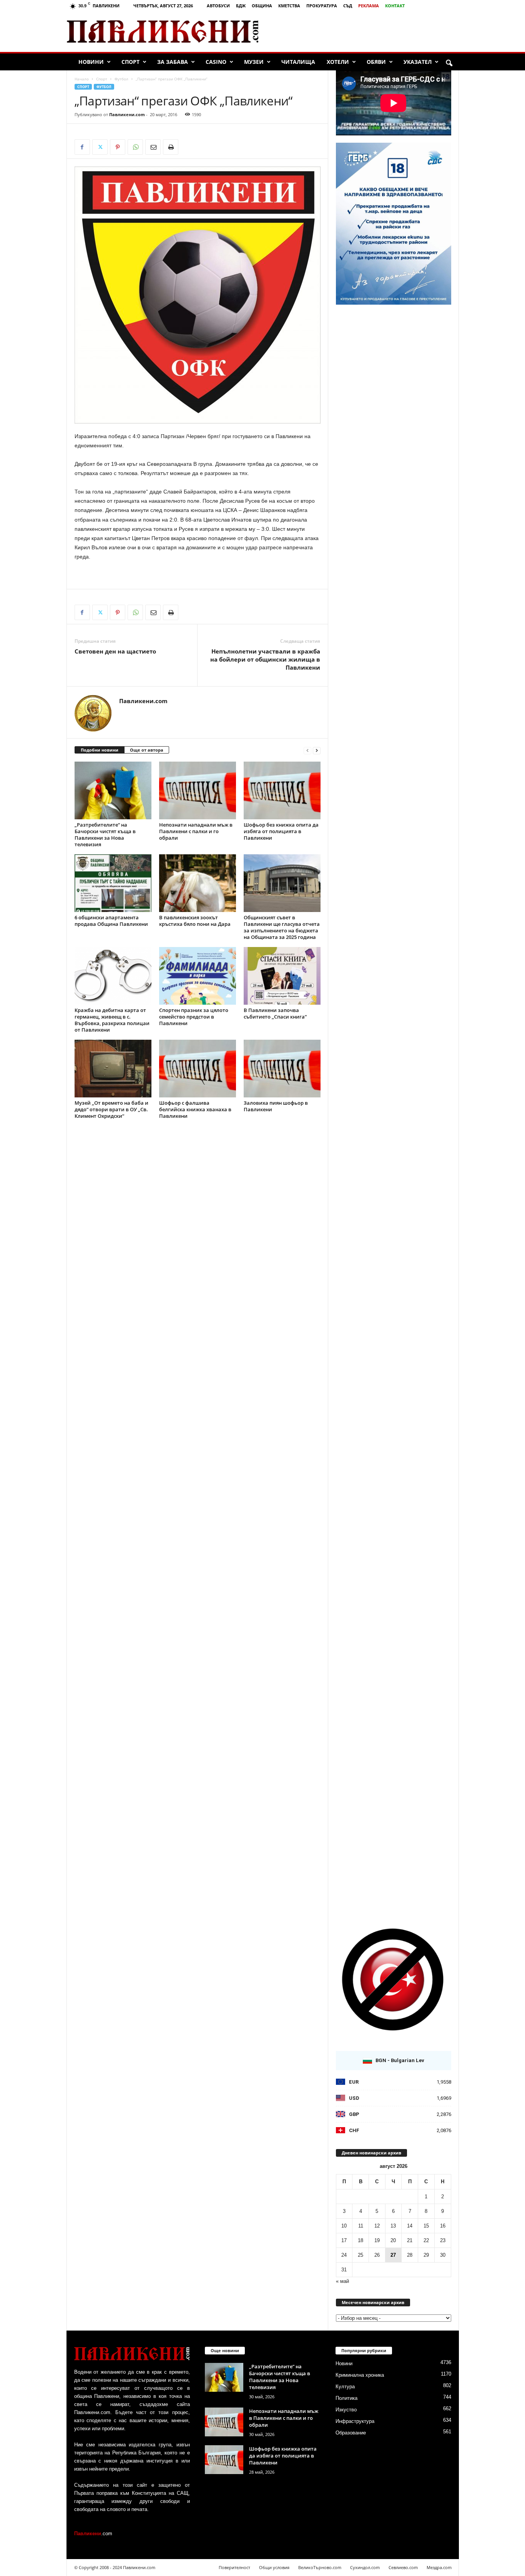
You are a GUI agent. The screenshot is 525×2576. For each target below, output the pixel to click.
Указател (418, 62)
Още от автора (147, 750)
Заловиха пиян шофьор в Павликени (276, 1106)
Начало (82, 79)
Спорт (130, 62)
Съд (348, 6)
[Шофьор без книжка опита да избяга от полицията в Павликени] (282, 790)
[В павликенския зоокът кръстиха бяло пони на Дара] (198, 883)
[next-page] (317, 750)
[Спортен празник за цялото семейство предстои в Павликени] (198, 976)
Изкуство (346, 2410)
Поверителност (234, 2567)
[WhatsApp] (135, 147)
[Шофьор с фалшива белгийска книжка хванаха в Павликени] (198, 1069)
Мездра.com (439, 2567)
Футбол (121, 79)
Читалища (298, 62)
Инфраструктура (355, 2421)
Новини (91, 62)
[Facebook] (82, 147)
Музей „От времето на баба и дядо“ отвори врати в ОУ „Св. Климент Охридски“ (111, 1109)
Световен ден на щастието (115, 651)
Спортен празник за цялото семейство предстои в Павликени (194, 1017)
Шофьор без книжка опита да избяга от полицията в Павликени (281, 831)
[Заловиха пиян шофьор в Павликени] (282, 1069)
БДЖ (241, 6)
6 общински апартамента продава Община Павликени (111, 921)
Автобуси (218, 6)
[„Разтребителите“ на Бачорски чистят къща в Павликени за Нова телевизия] (113, 790)
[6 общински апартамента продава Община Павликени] (113, 883)
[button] (449, 63)
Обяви (376, 62)
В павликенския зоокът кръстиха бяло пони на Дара (195, 921)
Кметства (289, 6)
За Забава (173, 62)
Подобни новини (100, 750)
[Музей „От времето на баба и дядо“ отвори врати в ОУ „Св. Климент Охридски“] (113, 1069)
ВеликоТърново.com (320, 2567)
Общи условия (274, 2567)
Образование (351, 2433)
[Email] (153, 147)
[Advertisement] (368, 32)
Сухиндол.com (365, 2567)
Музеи (254, 62)
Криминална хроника (360, 2375)
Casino (216, 62)
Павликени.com (127, 114)
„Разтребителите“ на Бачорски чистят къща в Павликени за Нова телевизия (105, 834)
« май (342, 2281)
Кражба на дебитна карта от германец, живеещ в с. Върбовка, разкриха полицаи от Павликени (112, 1020)
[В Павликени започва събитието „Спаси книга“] (282, 976)
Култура (345, 2387)
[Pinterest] (118, 147)
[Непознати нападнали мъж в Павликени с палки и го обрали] (198, 790)
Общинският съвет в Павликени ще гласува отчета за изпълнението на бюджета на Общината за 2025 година (282, 927)
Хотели (338, 62)
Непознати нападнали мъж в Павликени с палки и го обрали (196, 831)
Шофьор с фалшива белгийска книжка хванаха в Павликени (195, 1109)
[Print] (171, 147)
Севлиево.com (403, 2567)
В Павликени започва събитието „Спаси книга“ (275, 1013)
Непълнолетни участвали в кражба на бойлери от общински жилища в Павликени (265, 659)
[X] (100, 147)
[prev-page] (307, 750)
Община (262, 6)
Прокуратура (322, 6)
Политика (346, 2398)
